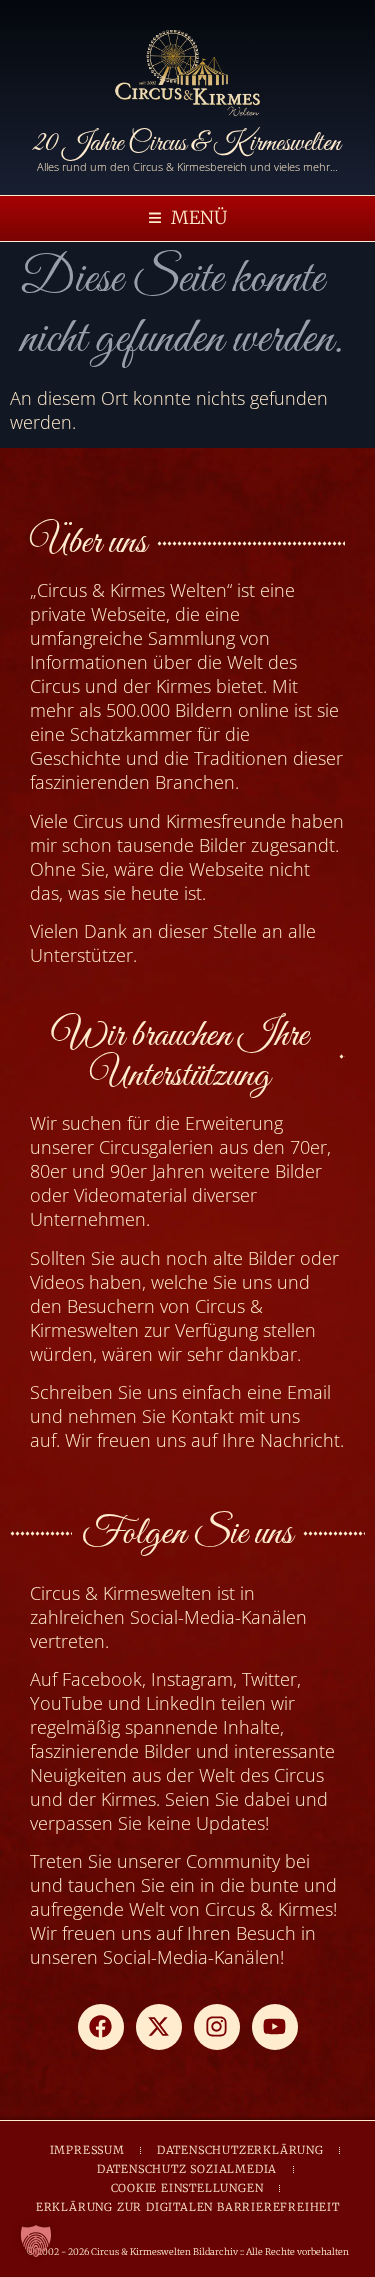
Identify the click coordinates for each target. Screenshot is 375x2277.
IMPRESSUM (87, 2150)
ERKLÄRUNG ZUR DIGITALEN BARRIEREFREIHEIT (188, 2207)
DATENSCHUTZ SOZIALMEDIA (187, 2169)
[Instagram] (217, 2027)
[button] (188, 218)
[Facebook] (101, 2027)
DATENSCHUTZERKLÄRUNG (240, 2150)
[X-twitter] (159, 2027)
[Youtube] (275, 2027)
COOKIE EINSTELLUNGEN (187, 2188)
